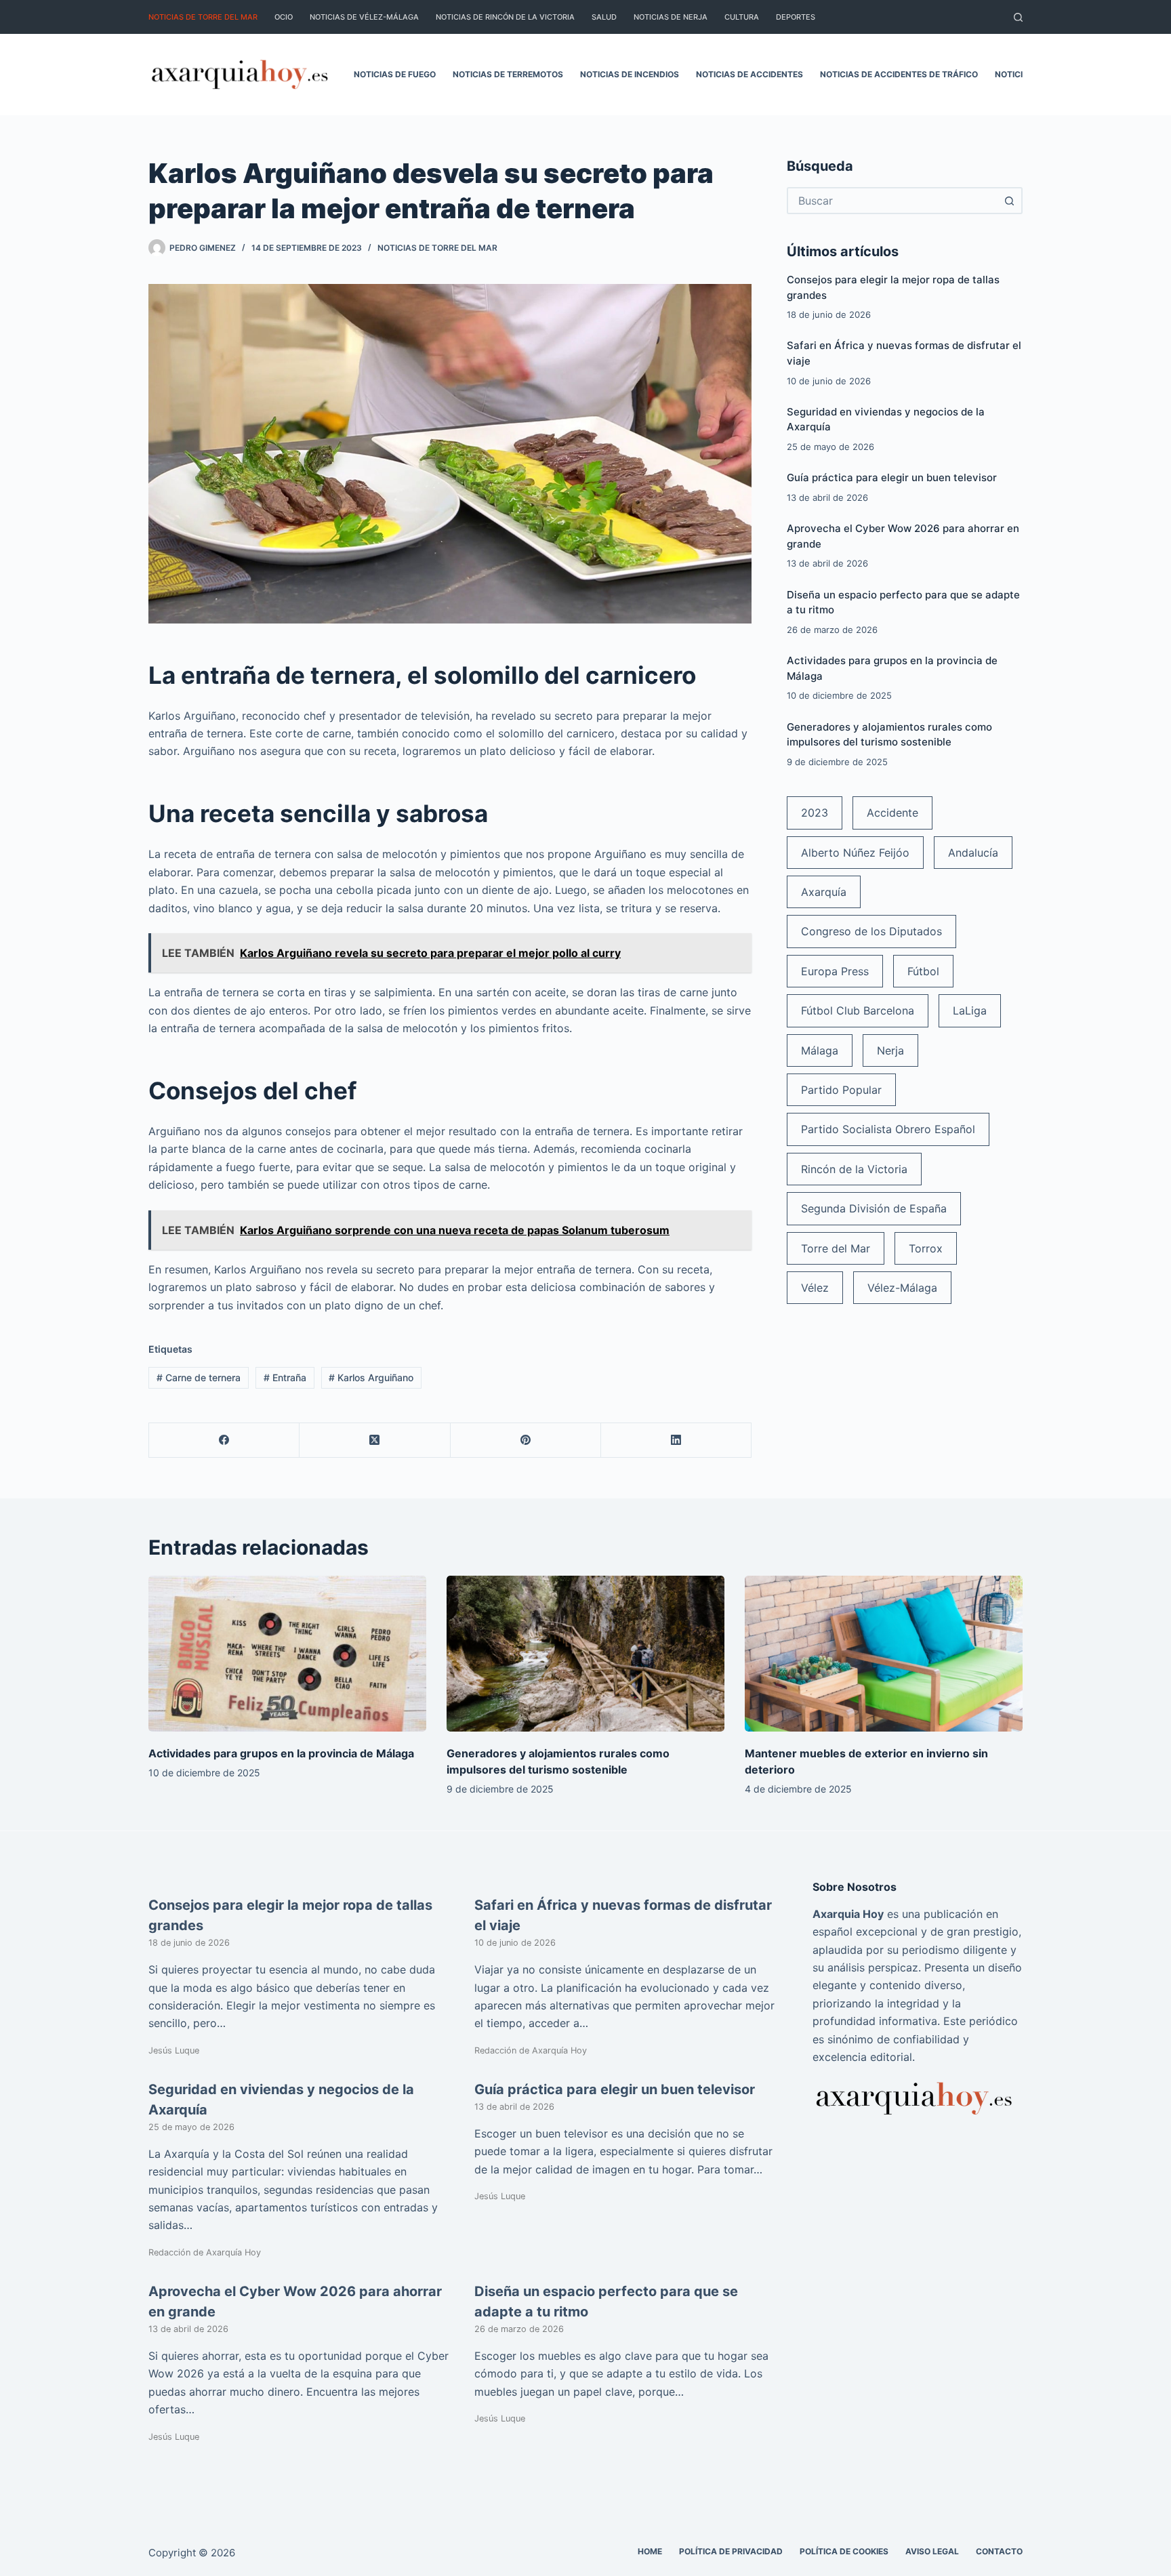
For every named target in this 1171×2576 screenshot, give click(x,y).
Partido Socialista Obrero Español (888, 1129)
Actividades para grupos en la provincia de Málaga (281, 1753)
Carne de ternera (199, 1377)
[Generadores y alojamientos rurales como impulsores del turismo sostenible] (585, 1654)
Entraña (285, 1377)
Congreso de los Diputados (871, 931)
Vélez (815, 1288)
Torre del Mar (836, 1248)
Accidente (892, 813)
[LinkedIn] (676, 1440)
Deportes (796, 17)
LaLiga (970, 1010)
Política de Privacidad (731, 2551)
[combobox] (892, 201)
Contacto (999, 2551)
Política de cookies (844, 2551)
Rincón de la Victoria (854, 1169)
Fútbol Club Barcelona (858, 1010)
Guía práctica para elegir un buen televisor (892, 477)
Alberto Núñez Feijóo (855, 853)
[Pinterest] (526, 1440)
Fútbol (923, 971)
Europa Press (835, 971)
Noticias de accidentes (749, 74)
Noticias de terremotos (508, 74)
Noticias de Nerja (671, 17)
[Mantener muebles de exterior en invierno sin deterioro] (884, 1654)
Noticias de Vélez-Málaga (364, 17)
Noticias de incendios (630, 74)
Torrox (926, 1248)
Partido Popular (841, 1090)
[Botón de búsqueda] (1009, 201)
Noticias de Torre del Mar (203, 17)
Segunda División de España (874, 1208)
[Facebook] (224, 1440)
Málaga (820, 1050)
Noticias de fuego (395, 74)
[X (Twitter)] (375, 1440)
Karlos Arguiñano (371, 1377)
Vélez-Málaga (902, 1288)
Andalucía (973, 853)
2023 (815, 813)
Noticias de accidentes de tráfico (899, 74)
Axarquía (824, 892)
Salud (604, 17)
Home (650, 2551)
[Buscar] (1018, 17)
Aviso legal (932, 2551)
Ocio (284, 17)
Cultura (742, 17)
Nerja (890, 1050)
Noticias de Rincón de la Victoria (505, 17)
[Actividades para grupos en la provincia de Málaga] (287, 1654)
